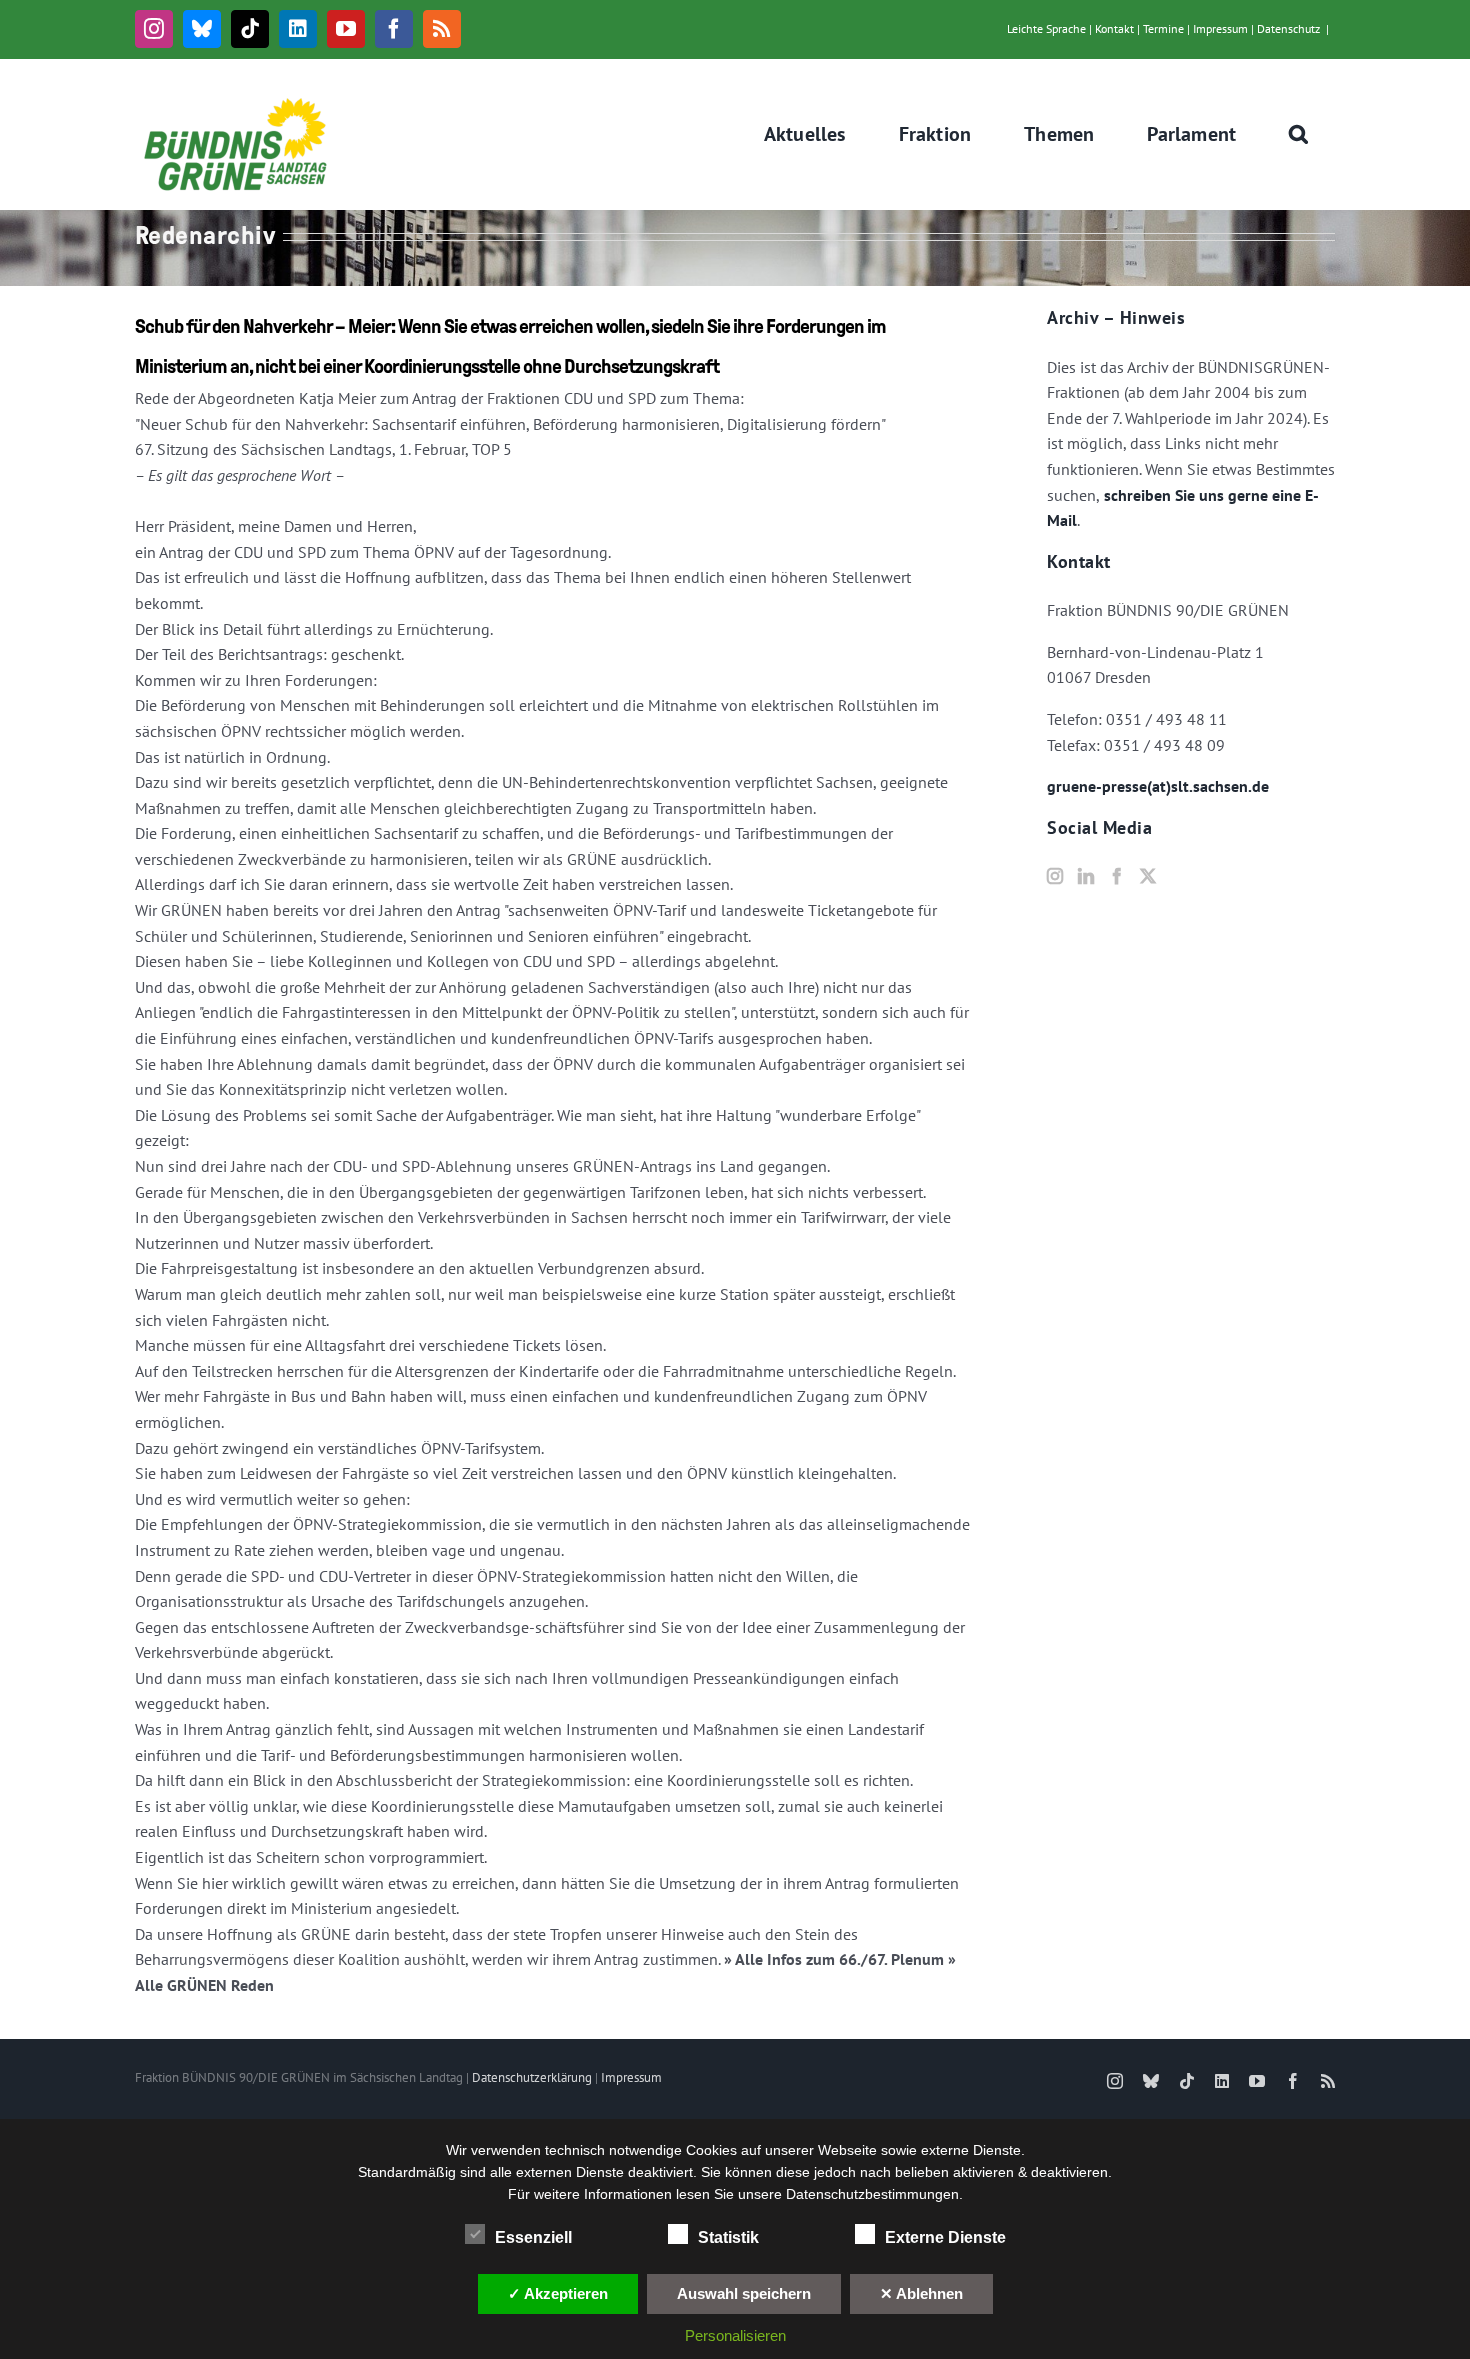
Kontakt (1114, 28)
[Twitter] (1148, 876)
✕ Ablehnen (921, 2293)
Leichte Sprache (1046, 28)
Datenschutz (1288, 28)
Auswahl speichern (744, 2293)
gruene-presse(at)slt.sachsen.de (1158, 786)
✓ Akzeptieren (558, 2293)
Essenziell (533, 2237)
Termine (1163, 28)
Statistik (728, 2237)
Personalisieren (735, 2335)
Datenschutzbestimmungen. (874, 2194)
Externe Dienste (945, 2237)
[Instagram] (1055, 876)
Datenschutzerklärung (532, 2077)
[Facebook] (1117, 876)
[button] (1299, 134)
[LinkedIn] (1086, 876)
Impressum (1220, 28)
